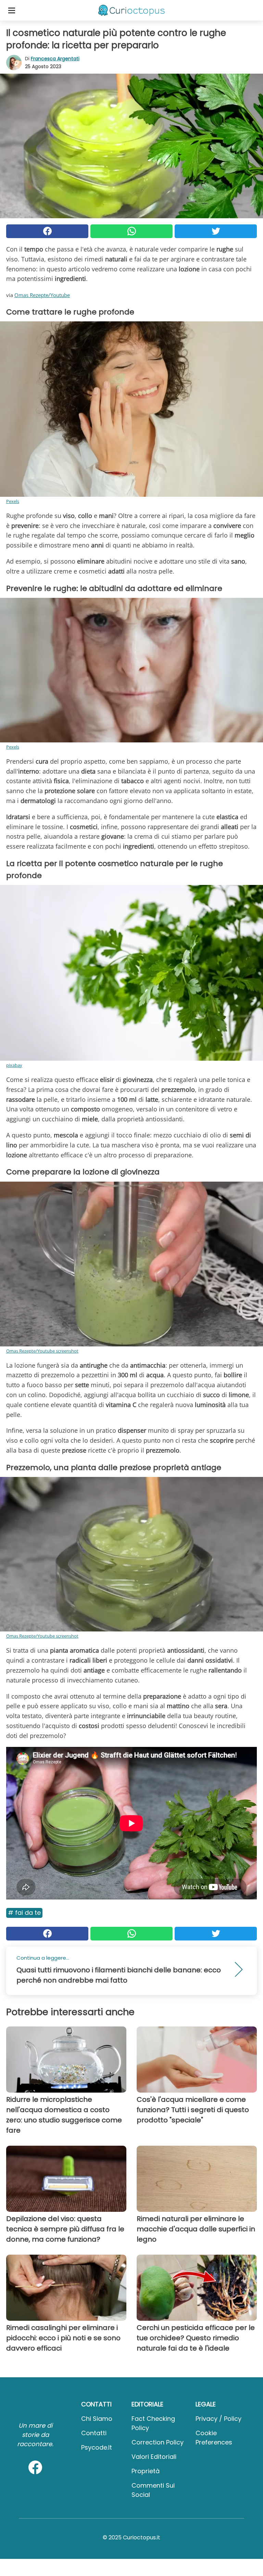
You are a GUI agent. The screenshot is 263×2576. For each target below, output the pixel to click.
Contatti (94, 2433)
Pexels (13, 501)
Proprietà (146, 2471)
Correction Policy (158, 2442)
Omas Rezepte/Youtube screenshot (42, 1351)
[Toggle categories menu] (12, 10)
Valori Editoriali (154, 2457)
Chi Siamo (97, 2419)
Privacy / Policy (218, 2419)
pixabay (14, 1065)
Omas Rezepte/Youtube (42, 295)
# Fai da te (24, 1913)
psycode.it (97, 2447)
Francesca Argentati (55, 59)
